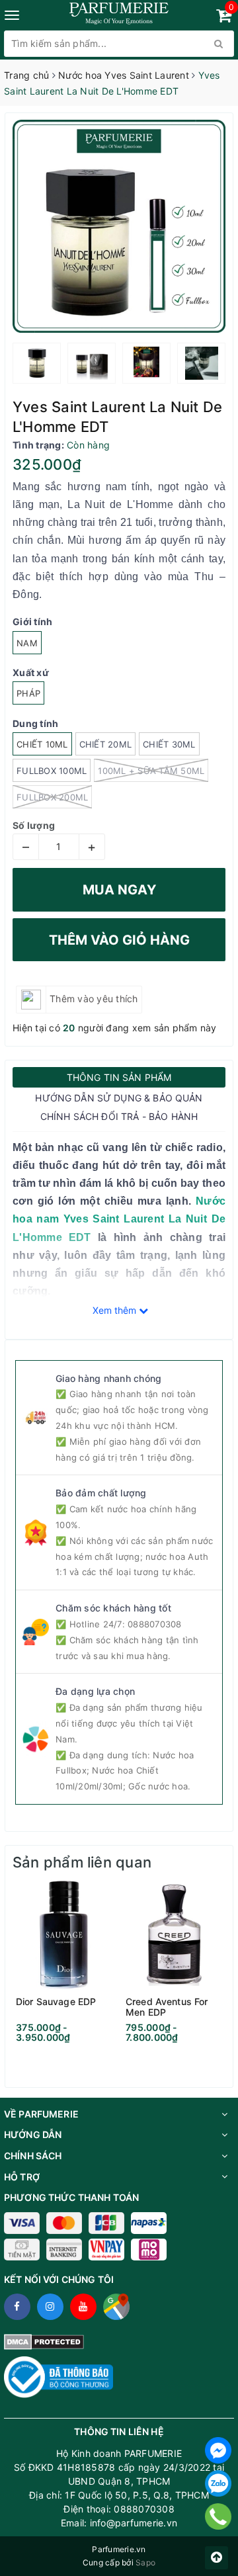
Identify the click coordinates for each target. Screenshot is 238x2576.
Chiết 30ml (169, 744)
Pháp (28, 693)
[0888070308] (218, 2516)
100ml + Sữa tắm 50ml (151, 771)
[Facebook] (218, 2450)
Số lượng (34, 825)
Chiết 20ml (106, 744)
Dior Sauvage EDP (56, 2002)
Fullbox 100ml (52, 771)
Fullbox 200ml (52, 797)
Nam (27, 643)
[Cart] (224, 18)
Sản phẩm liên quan (82, 1862)
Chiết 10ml (42, 744)
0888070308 (155, 1624)
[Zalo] (218, 2483)
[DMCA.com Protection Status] (44, 2341)
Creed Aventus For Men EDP (167, 2007)
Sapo (145, 2562)
